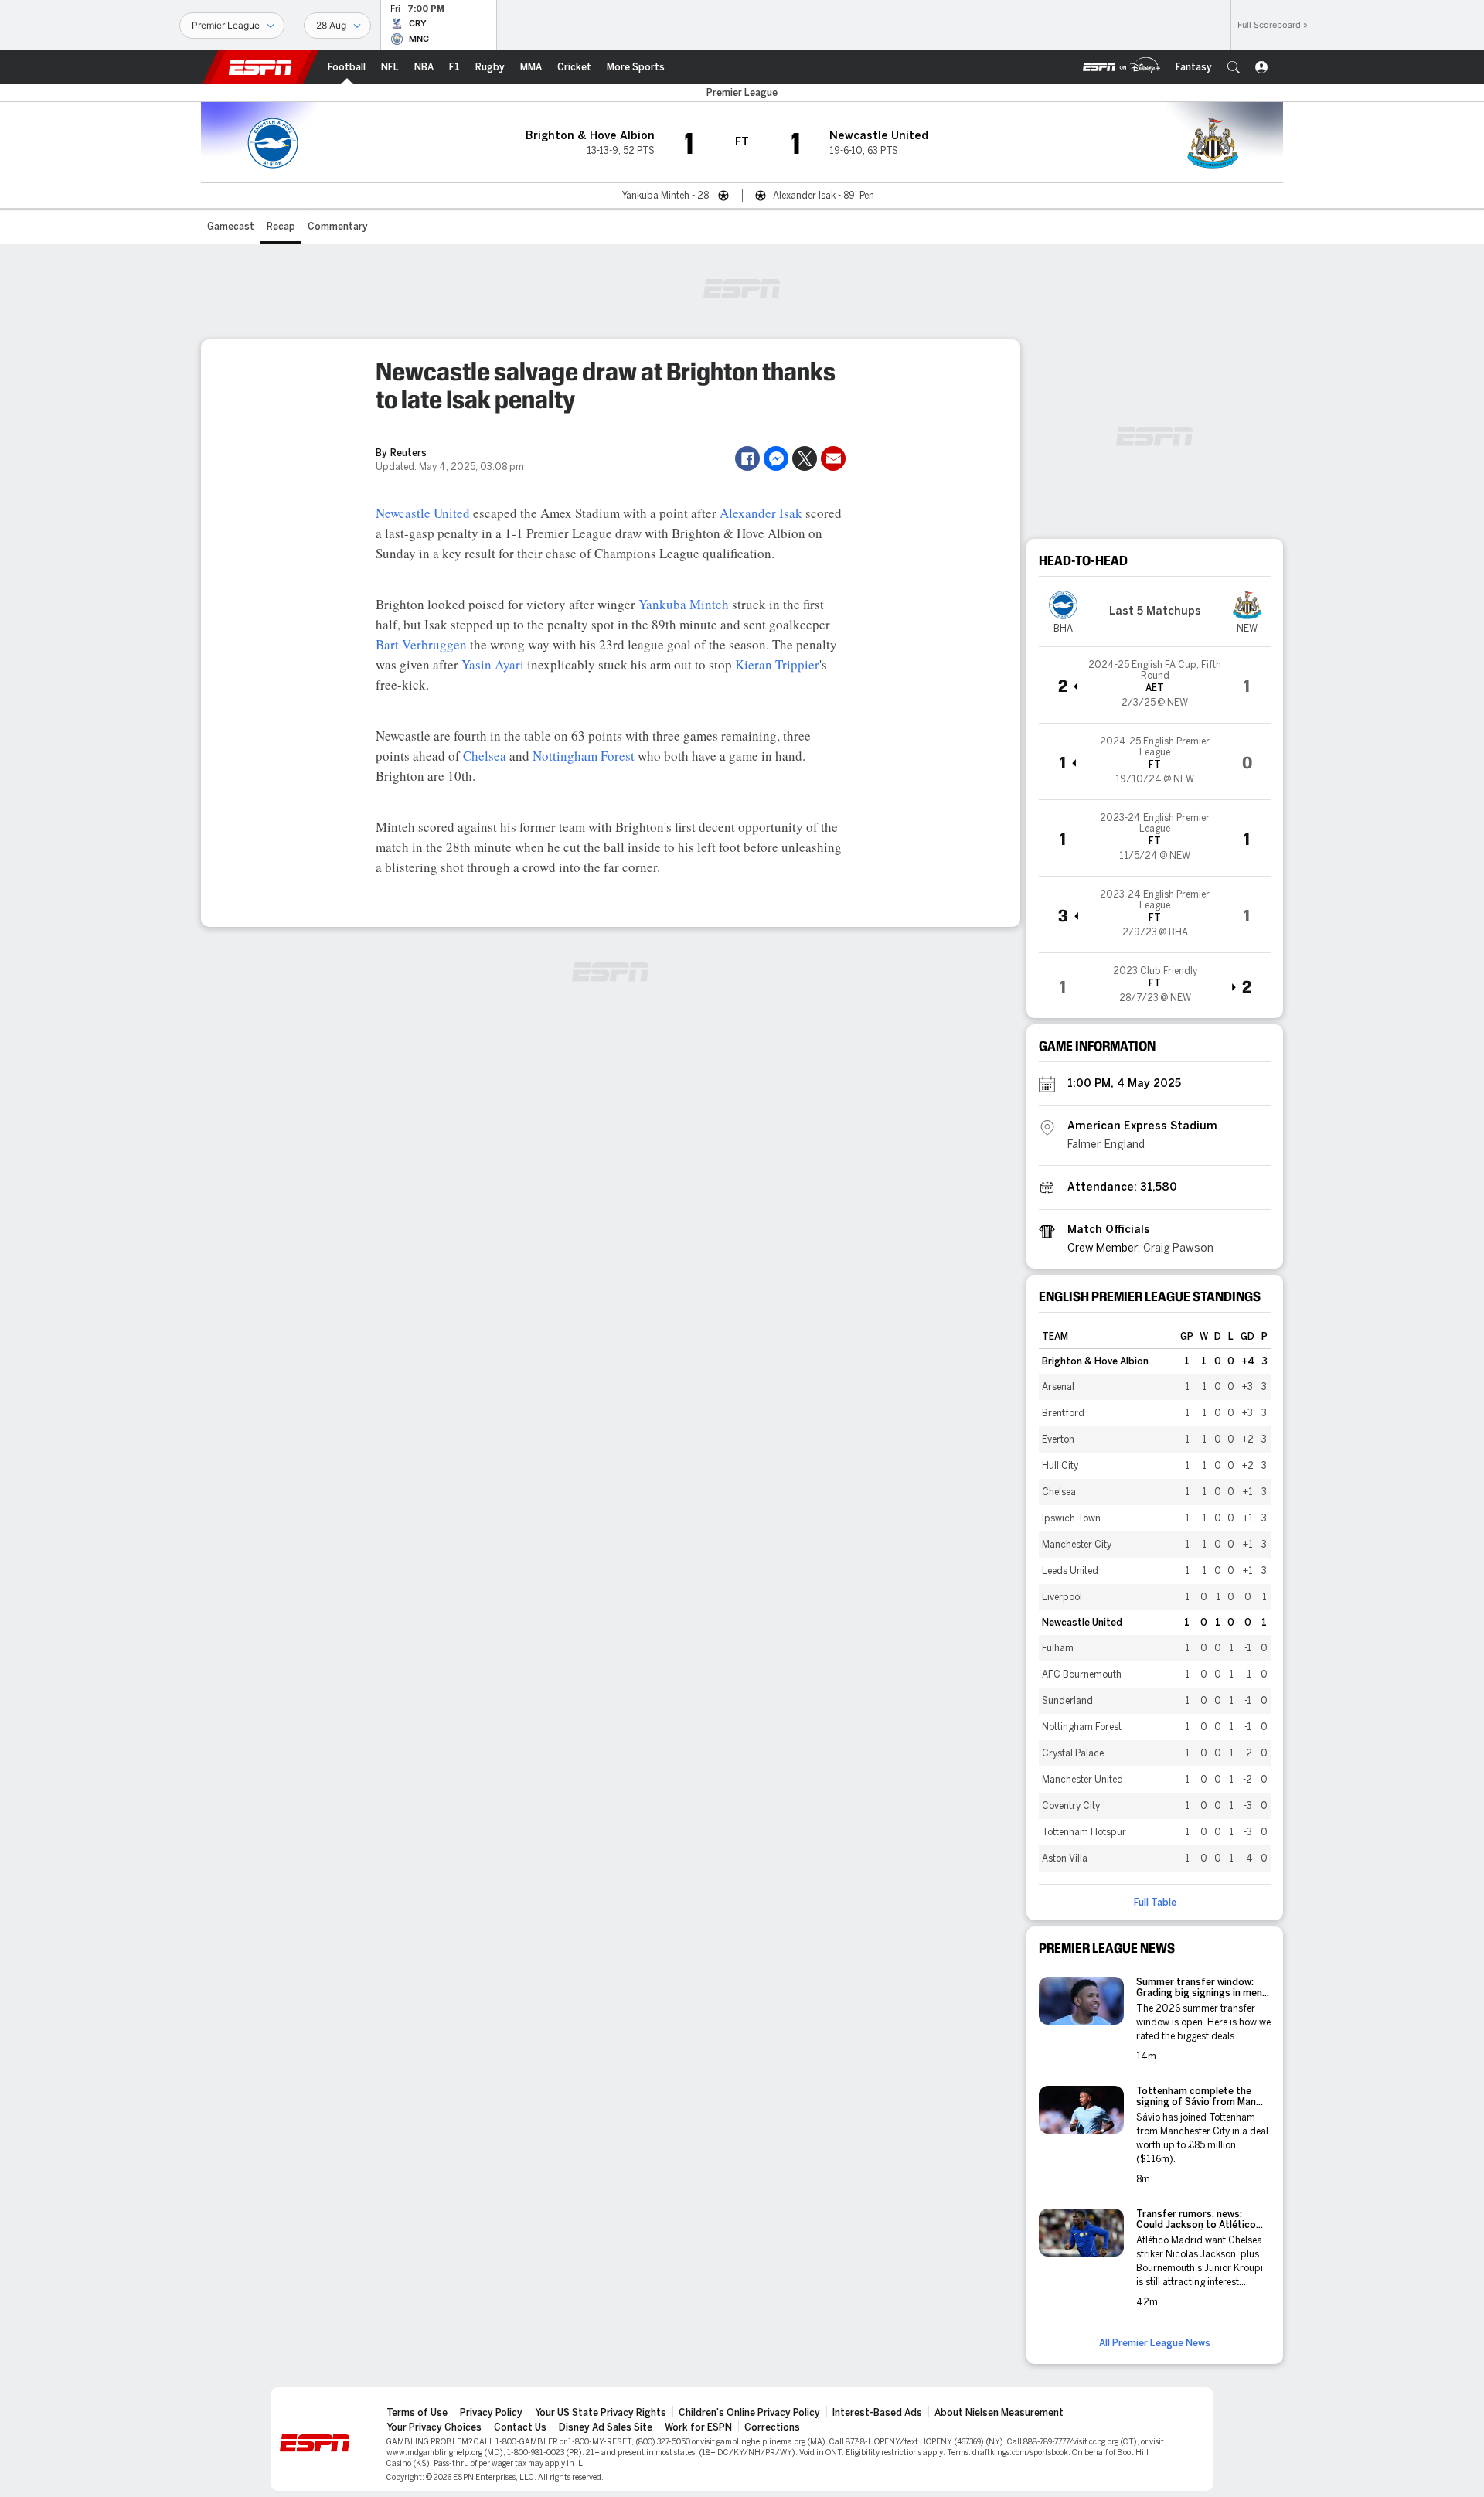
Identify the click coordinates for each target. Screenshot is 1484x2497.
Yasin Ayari (493, 664)
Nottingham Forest (584, 756)
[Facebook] (747, 458)
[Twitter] (805, 458)
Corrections (772, 2427)
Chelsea (485, 756)
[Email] (833, 458)
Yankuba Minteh (684, 604)
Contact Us (520, 2427)
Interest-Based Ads (877, 2413)
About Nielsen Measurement (999, 2413)
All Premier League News (1155, 2343)
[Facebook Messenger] (776, 458)
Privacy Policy (491, 2413)
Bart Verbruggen (421, 644)
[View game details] (1155, 685)
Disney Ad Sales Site (606, 2427)
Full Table (1155, 1903)
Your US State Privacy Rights (601, 2413)
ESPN (260, 67)
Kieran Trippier (777, 664)
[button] (1234, 67)
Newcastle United (423, 513)
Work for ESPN (698, 2427)
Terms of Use (417, 2413)
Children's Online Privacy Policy (749, 2413)
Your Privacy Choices (434, 2427)
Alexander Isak (761, 513)
